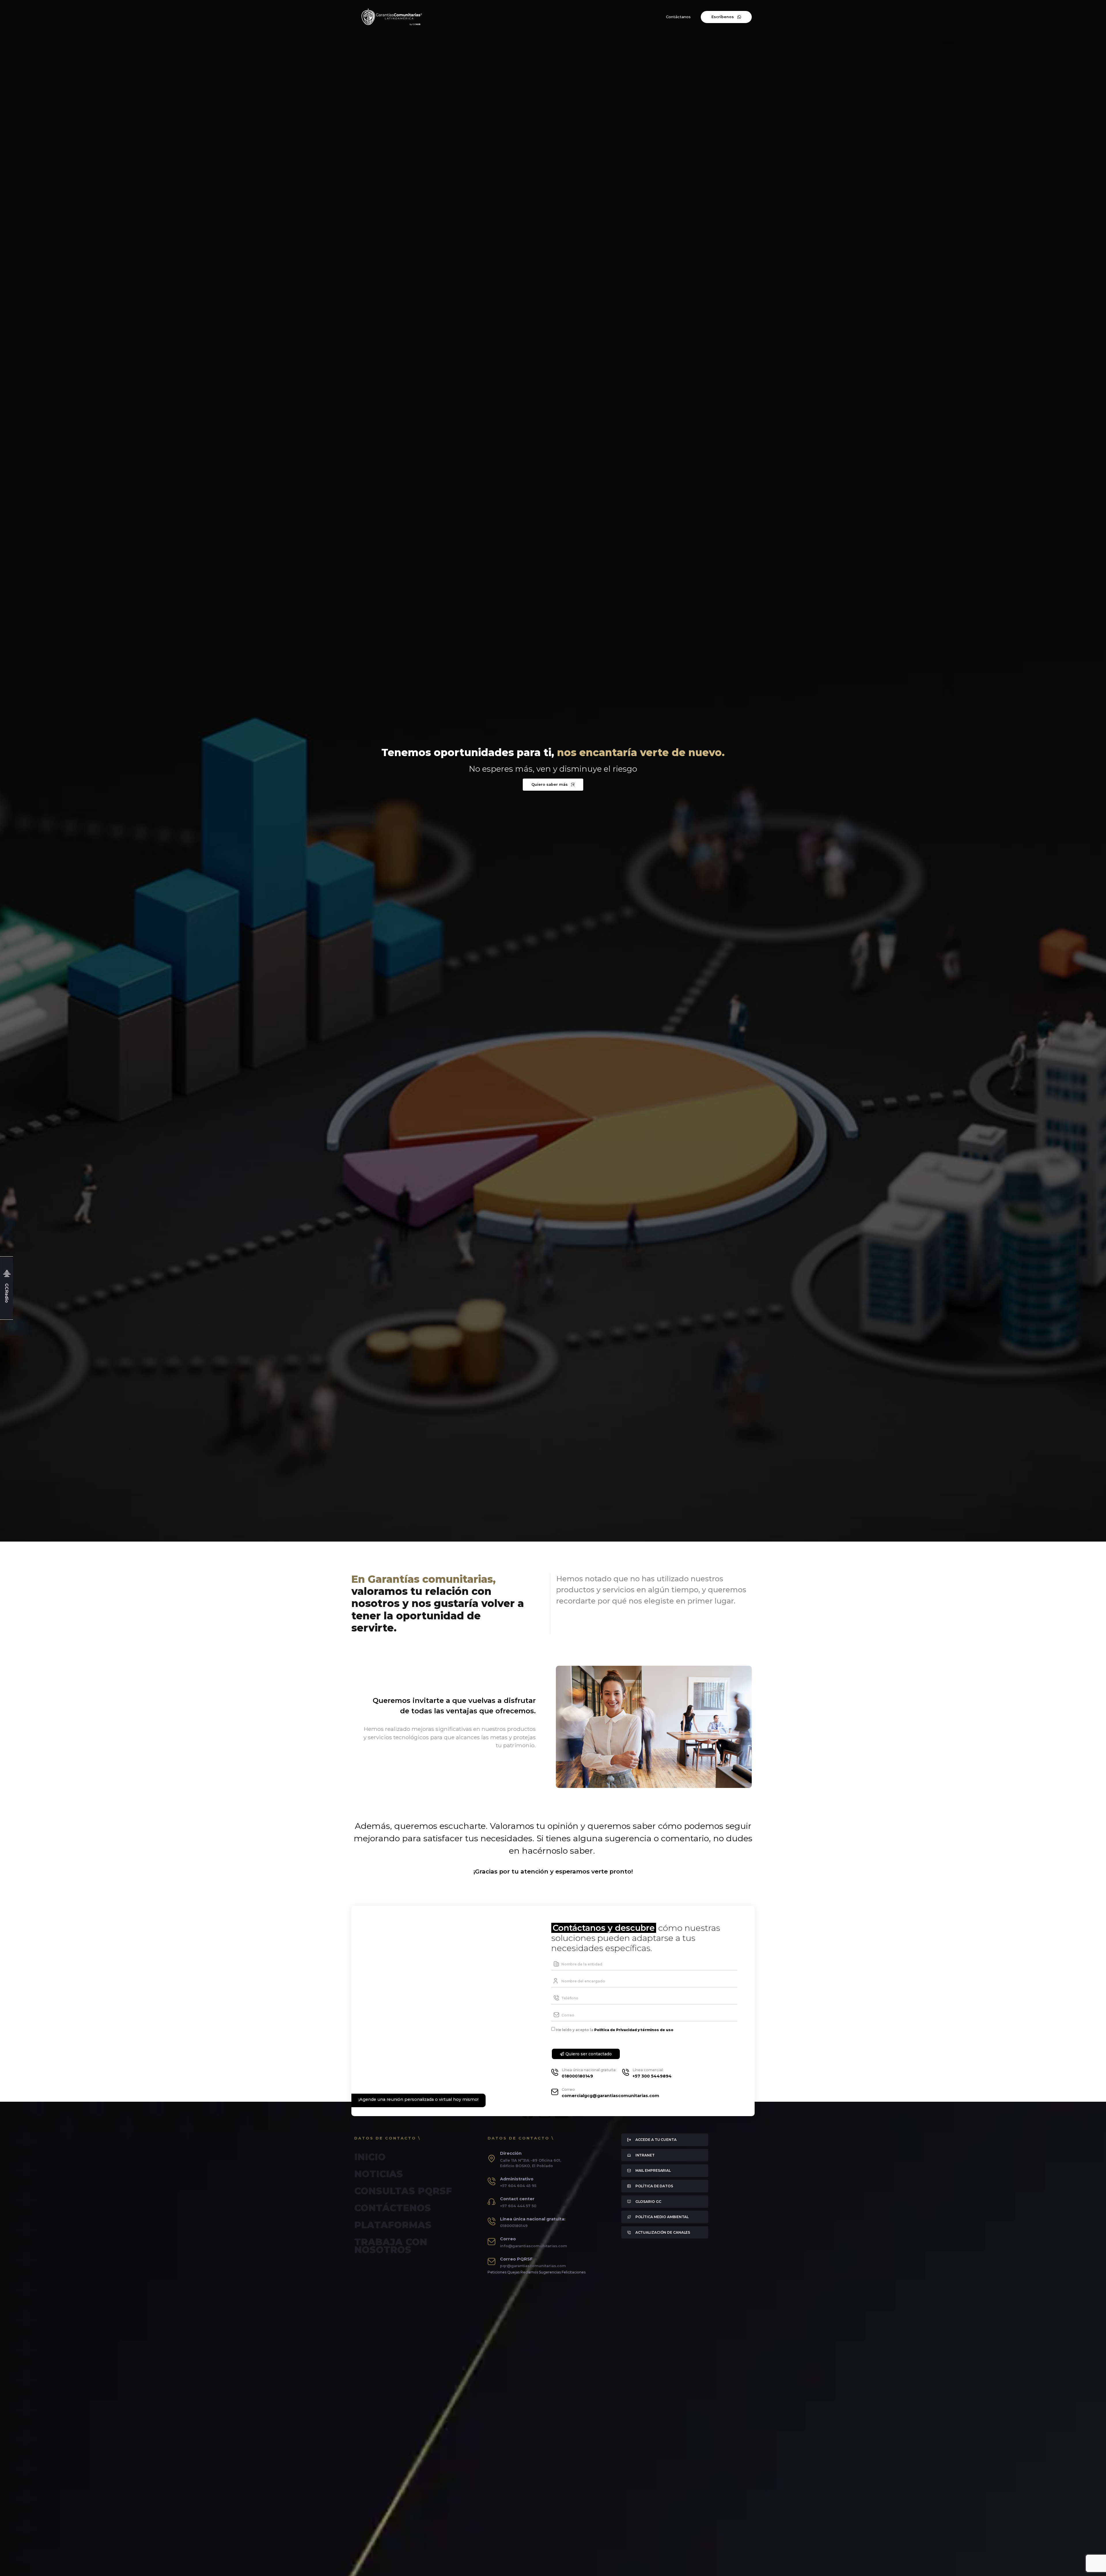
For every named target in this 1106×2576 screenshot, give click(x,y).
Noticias (379, 2174)
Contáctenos (393, 2208)
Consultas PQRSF (403, 2191)
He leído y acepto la (615, 2030)
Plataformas (393, 2225)
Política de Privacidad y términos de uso (634, 2030)
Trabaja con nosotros (391, 2246)
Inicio (370, 2157)
